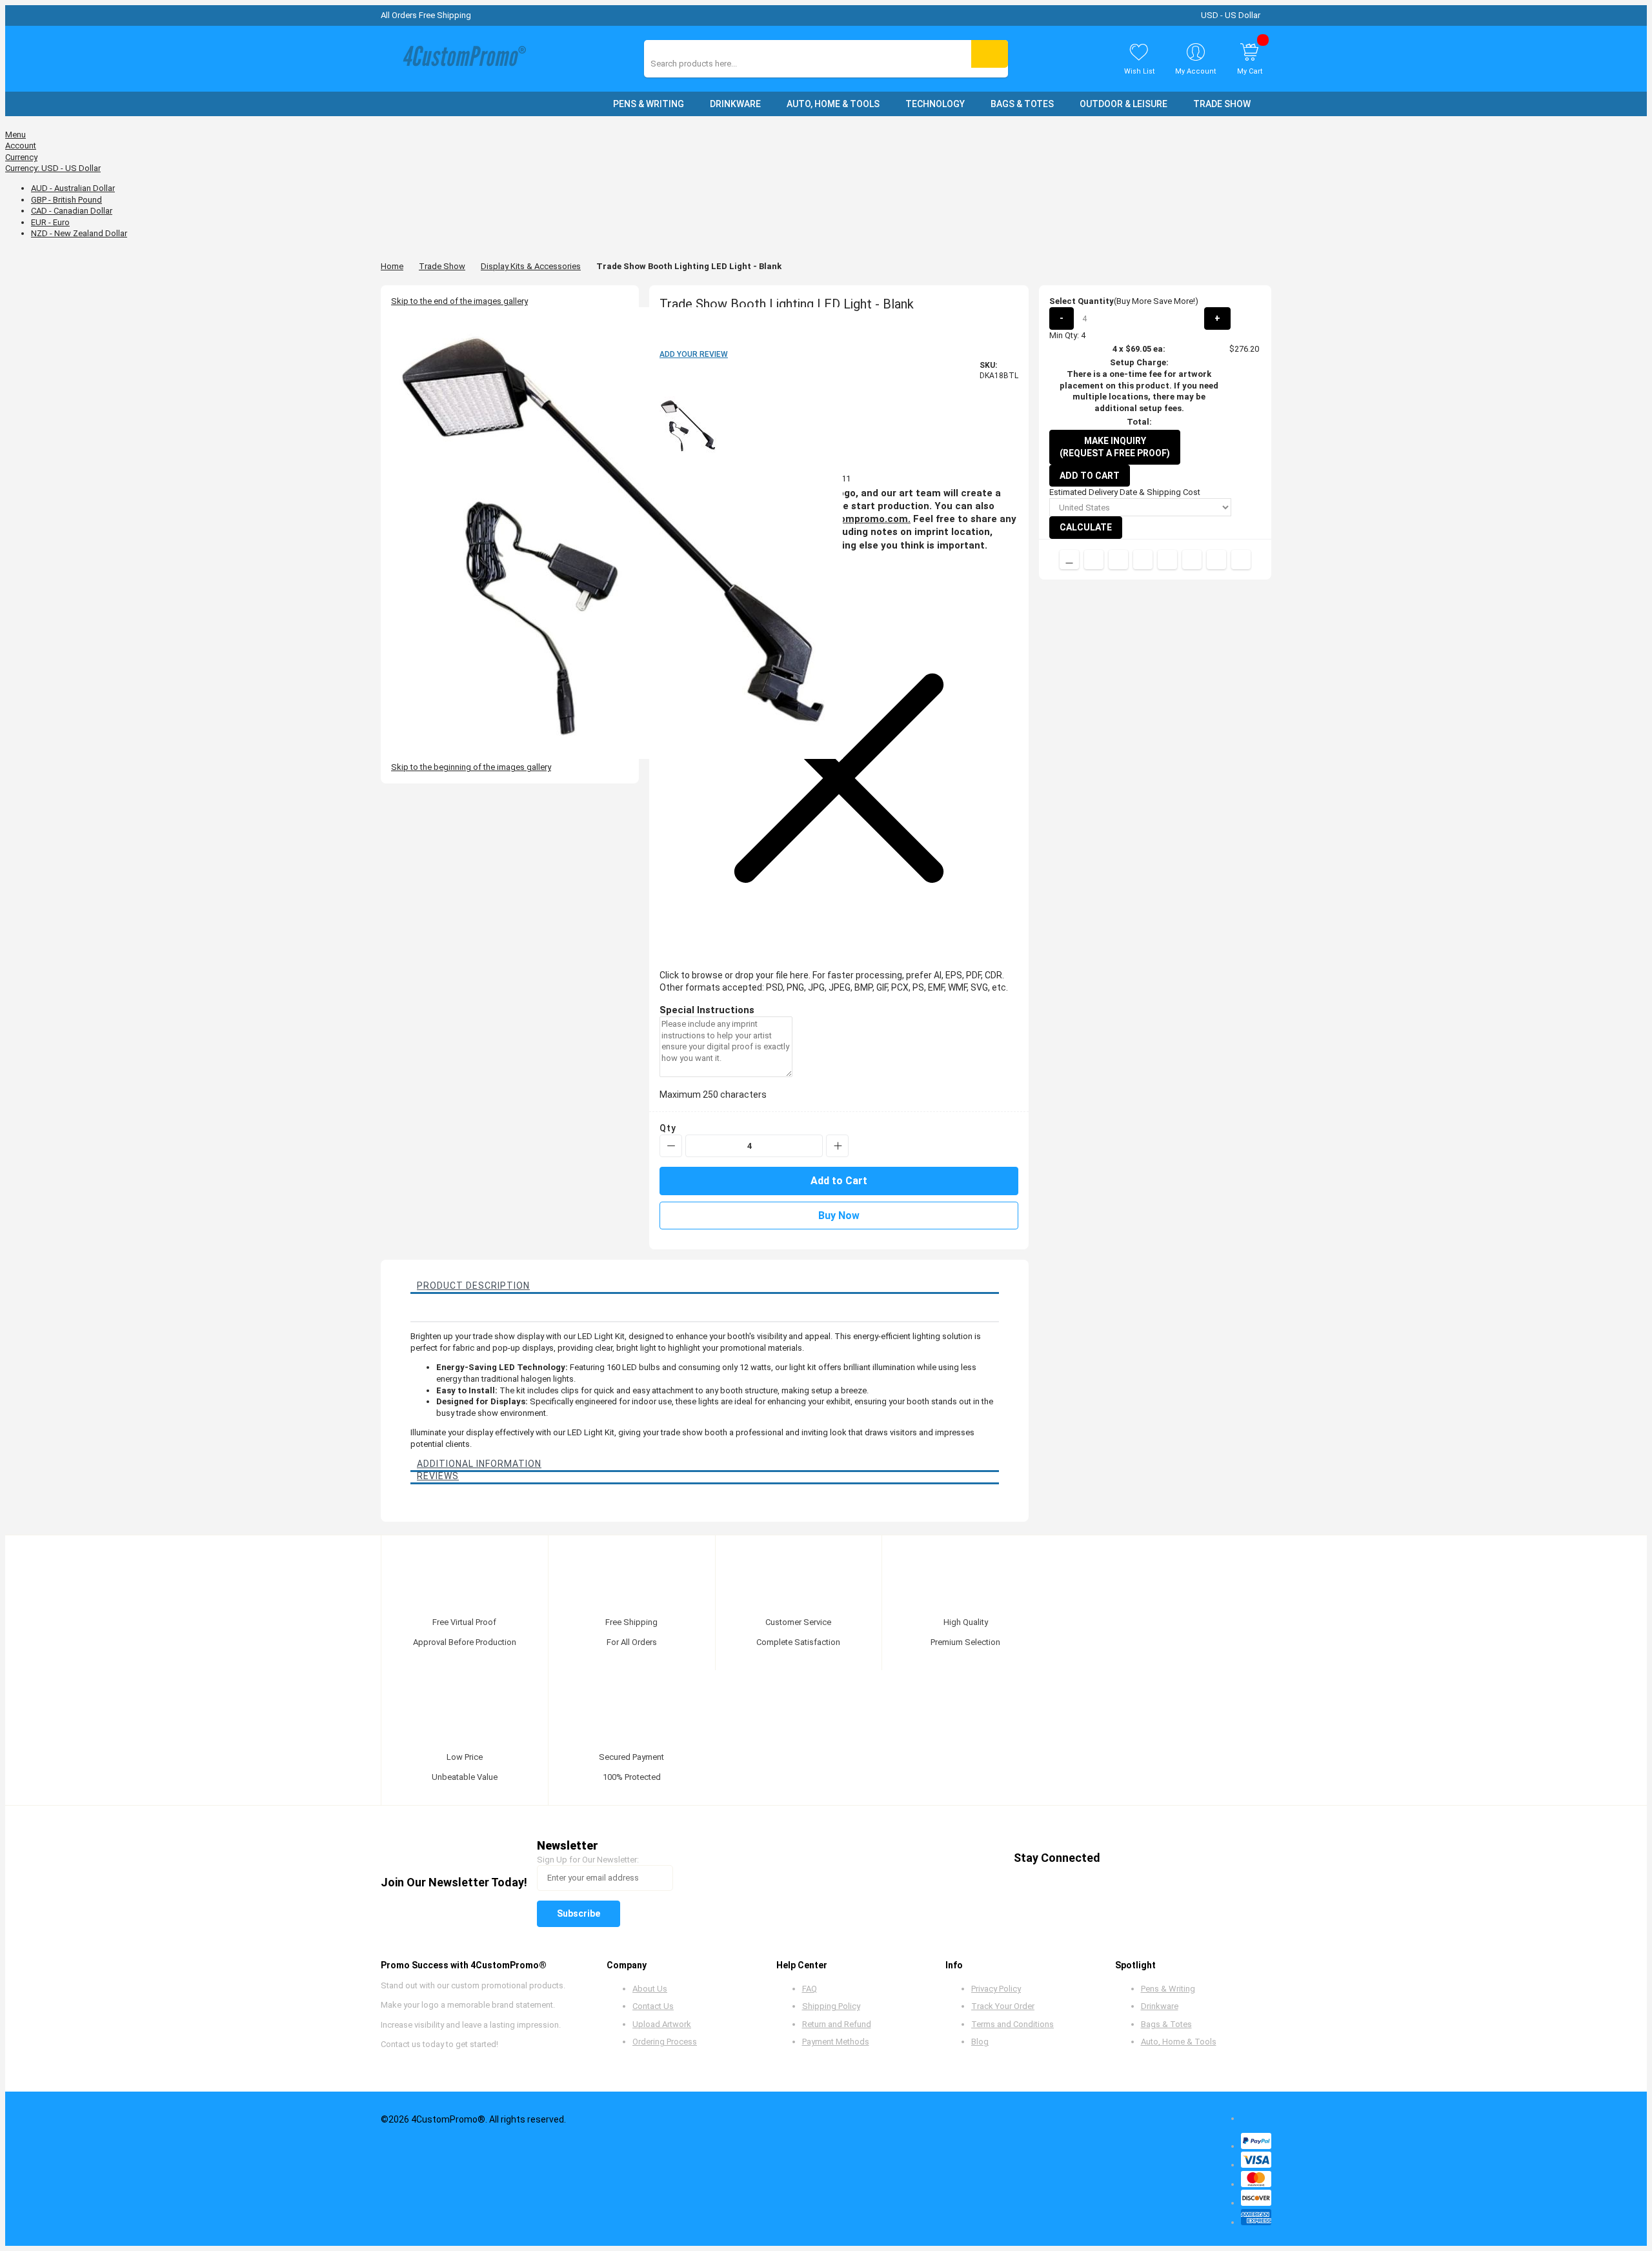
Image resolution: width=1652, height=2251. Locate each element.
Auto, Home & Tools (1179, 2042)
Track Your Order (1003, 2006)
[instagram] (1219, 1858)
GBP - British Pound (66, 200)
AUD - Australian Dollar (73, 188)
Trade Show (442, 266)
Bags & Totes (1166, 2024)
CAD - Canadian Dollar (72, 211)
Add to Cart (1090, 476)
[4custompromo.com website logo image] (461, 59)
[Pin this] (1167, 560)
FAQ (810, 1989)
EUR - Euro (50, 222)
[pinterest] (1170, 1858)
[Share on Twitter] (1118, 560)
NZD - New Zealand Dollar (79, 233)
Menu (15, 135)
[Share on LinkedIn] (1143, 560)
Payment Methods (836, 2042)
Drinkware (1160, 2006)
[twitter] (1146, 1858)
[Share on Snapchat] (1216, 560)
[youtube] (1195, 1858)
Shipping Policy (831, 2006)
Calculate (1086, 527)
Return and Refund (837, 2024)
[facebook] (1121, 1858)
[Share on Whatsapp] (1192, 560)
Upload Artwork (662, 2024)
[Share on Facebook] (1094, 560)
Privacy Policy (996, 1989)
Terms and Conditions (1012, 2024)
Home (392, 266)
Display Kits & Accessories (531, 266)
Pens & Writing (1168, 1989)
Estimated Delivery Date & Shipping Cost (1125, 492)
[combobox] (708, 64)
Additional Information (479, 1464)
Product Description (473, 1286)
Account (21, 146)
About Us (650, 1989)
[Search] (990, 54)
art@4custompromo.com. (850, 519)
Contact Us (653, 2006)
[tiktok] (1244, 1858)
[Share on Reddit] (1241, 560)
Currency (21, 157)
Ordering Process (665, 2042)
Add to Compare (1069, 560)
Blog (980, 2042)
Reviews (438, 1476)
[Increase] (837, 1146)
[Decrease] (671, 1146)
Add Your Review (694, 354)
